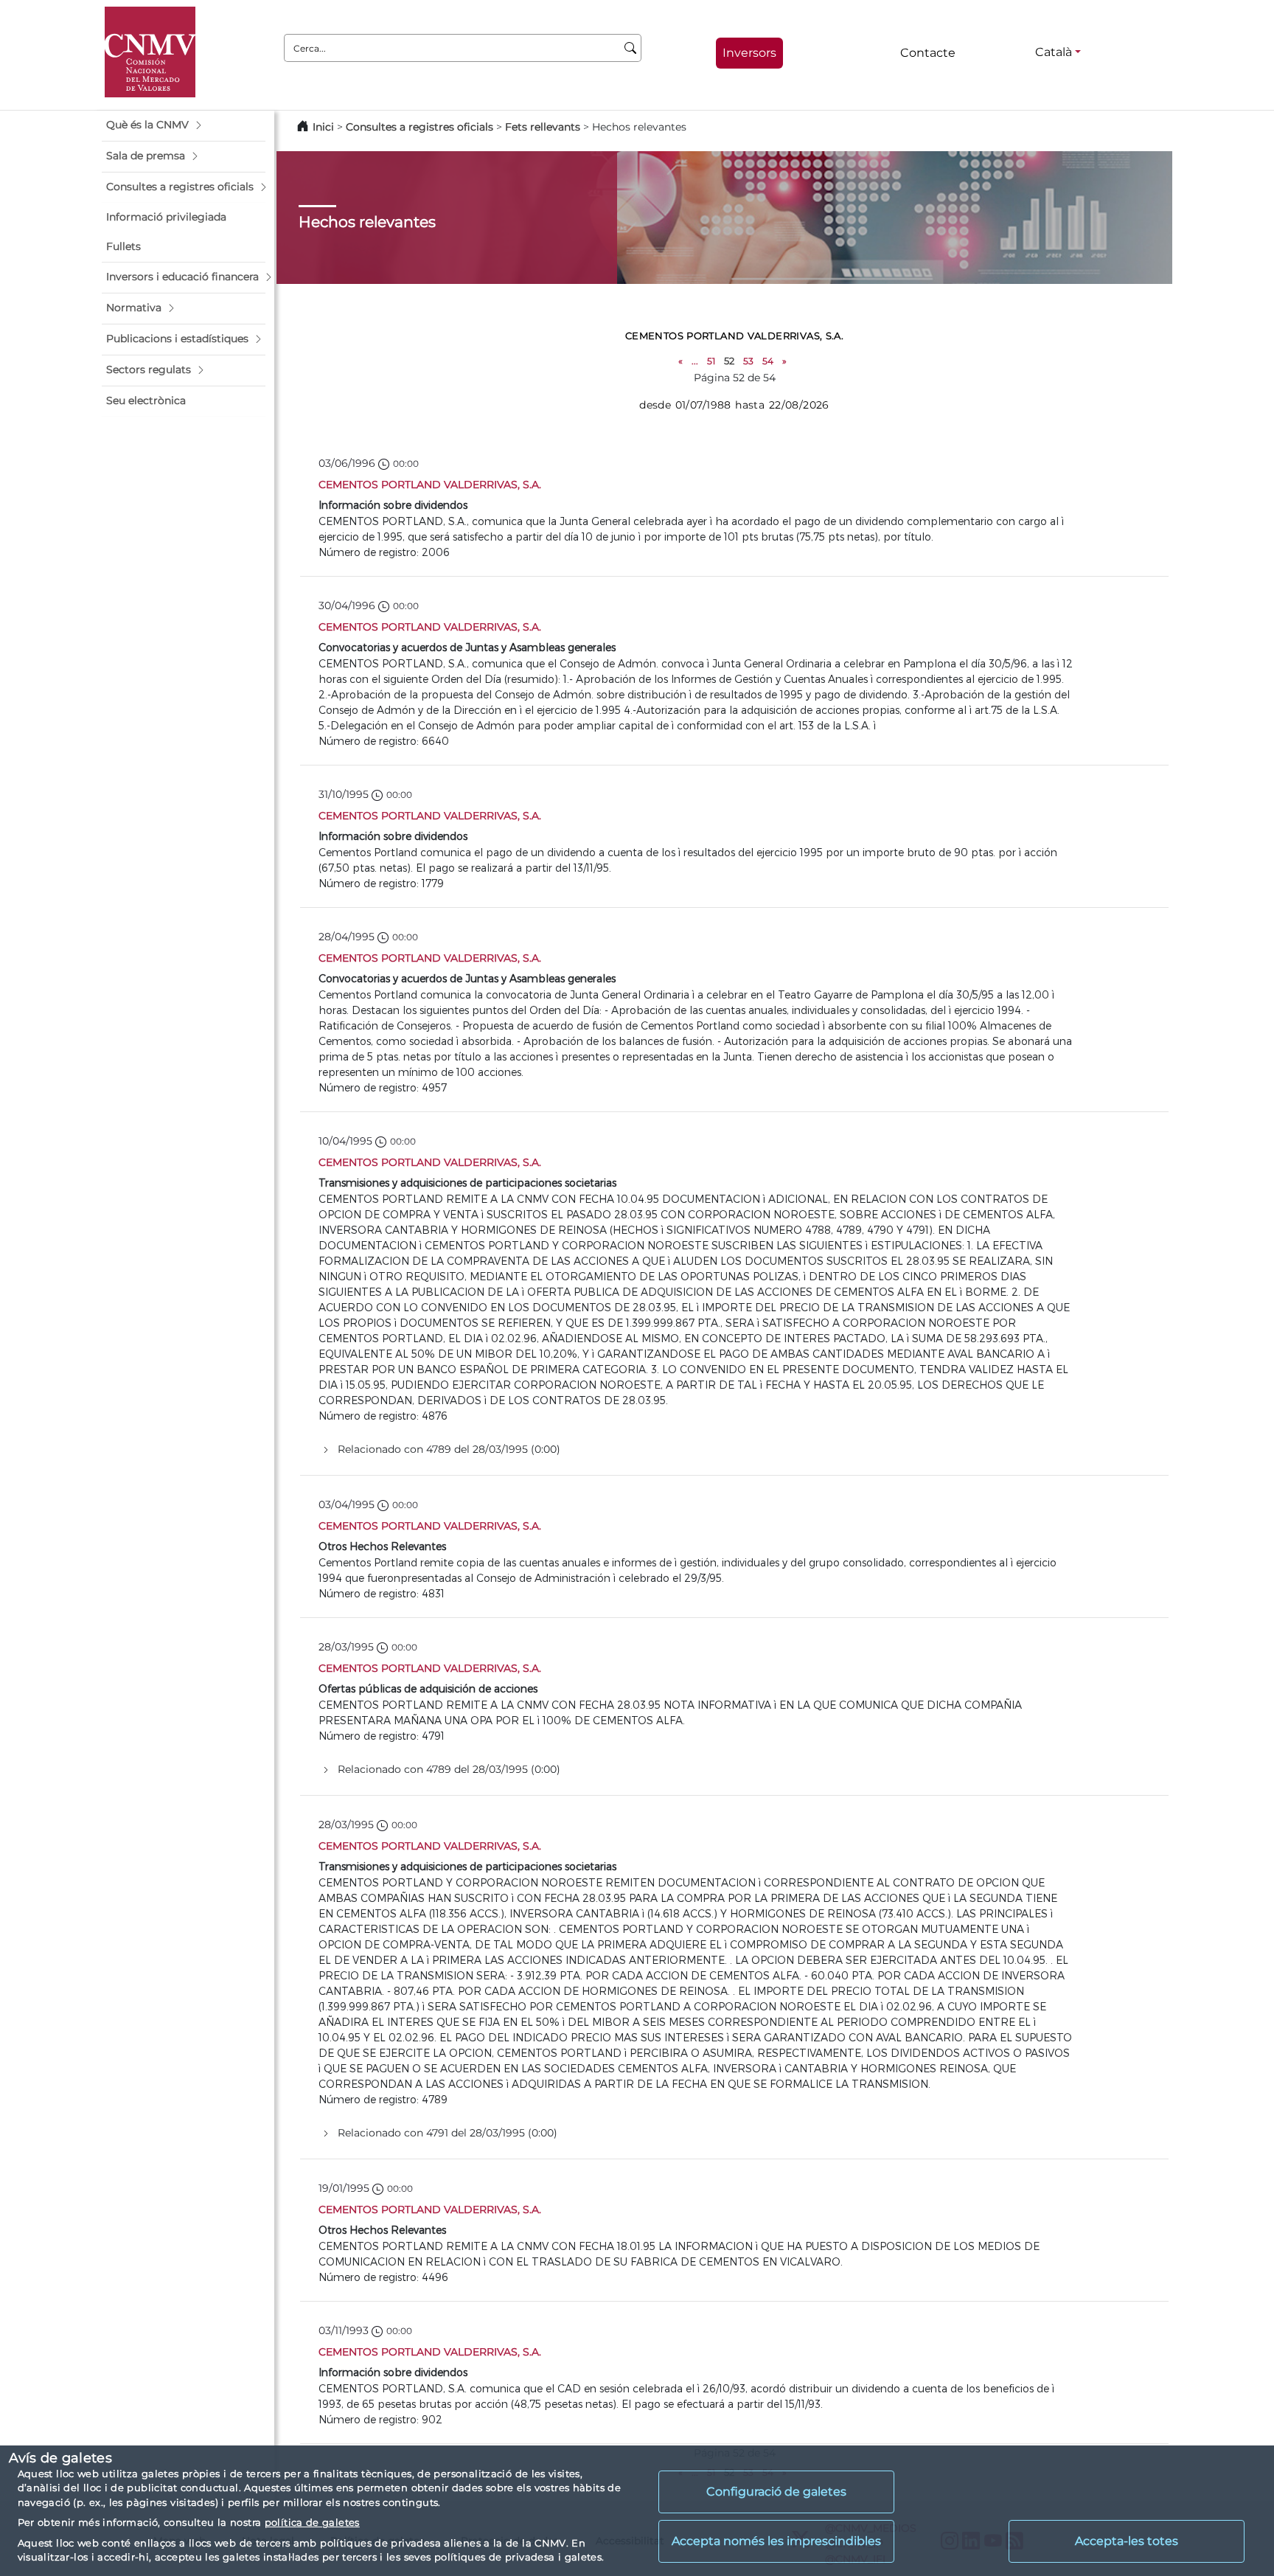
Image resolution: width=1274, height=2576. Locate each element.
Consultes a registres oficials (420, 127)
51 (711, 361)
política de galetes (312, 2522)
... (695, 361)
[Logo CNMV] (150, 52)
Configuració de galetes (776, 2492)
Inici (323, 127)
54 (768, 361)
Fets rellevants (543, 127)
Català (1054, 52)
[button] (184, 125)
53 (748, 361)
